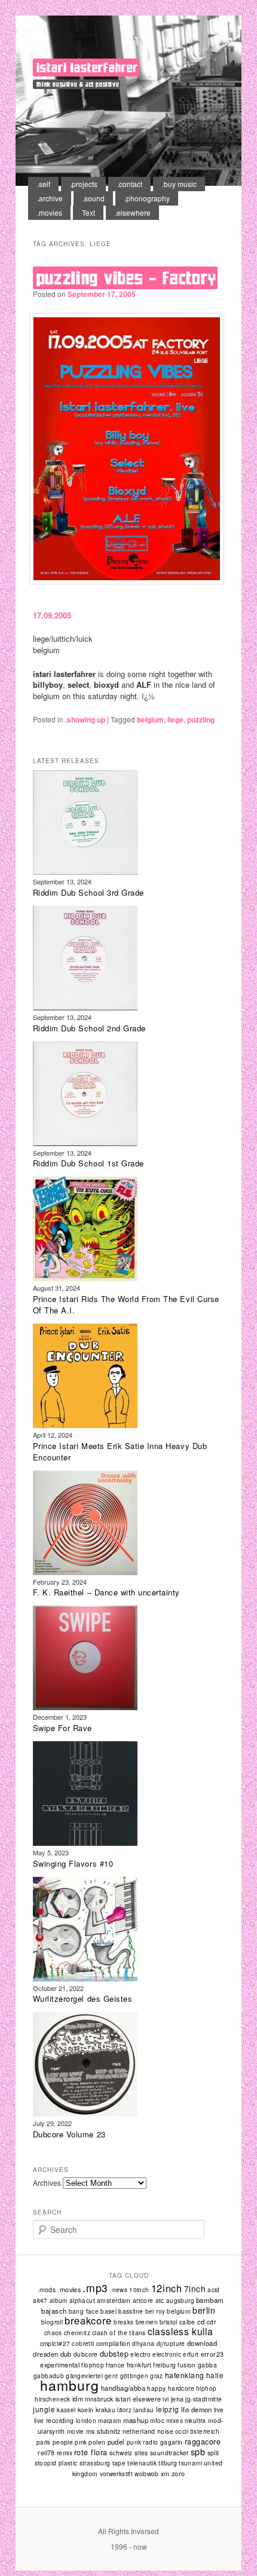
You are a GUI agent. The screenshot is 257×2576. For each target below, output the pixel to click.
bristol (169, 2322)
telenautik (142, 2463)
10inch (139, 2290)
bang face (84, 2311)
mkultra (195, 2420)
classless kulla (180, 2331)
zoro (178, 2474)
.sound (94, 198)
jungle (44, 2409)
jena (178, 2399)
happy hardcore (171, 2388)
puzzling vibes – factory (127, 278)
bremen (147, 2322)
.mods (46, 2289)
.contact (130, 184)
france (115, 2365)
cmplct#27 (55, 2343)
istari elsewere (138, 2399)
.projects (84, 184)
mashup (136, 2420)
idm (78, 2399)
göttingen (134, 2376)
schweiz (121, 2453)
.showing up (85, 719)
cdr (211, 2322)
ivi (166, 2399)
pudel (116, 2442)
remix (65, 2453)
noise (165, 2431)
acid (214, 2290)
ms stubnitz (103, 2431)
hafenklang (185, 2375)
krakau (105, 2410)
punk (134, 2442)
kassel (66, 2410)
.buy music (179, 184)
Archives (47, 2183)
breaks (123, 2322)
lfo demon (197, 2409)
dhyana (143, 2343)
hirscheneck (52, 2399)
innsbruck (99, 2399)
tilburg (168, 2463)
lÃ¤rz (124, 2410)
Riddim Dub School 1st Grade (88, 1163)
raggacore (203, 2442)
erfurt (191, 2354)
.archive (50, 198)
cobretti (83, 2344)
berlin (204, 2310)
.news (119, 2290)
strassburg (95, 2463)
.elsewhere (133, 212)
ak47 (40, 2301)
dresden (45, 2354)
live (219, 2410)
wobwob (147, 2474)
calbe (187, 2322)
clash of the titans (119, 2333)
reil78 (46, 2453)
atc (160, 2300)
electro (140, 2354)
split (213, 2453)
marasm (109, 2421)
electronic (167, 2354)
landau (143, 2410)
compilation (114, 2343)
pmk (81, 2442)
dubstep (114, 2354)
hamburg (69, 2385)
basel (108, 2311)
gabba (207, 2365)
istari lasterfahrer (87, 68)
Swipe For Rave (62, 1728)
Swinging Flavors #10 (73, 1863)
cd (201, 2321)
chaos (53, 2333)
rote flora (91, 2452)
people (63, 2442)
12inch (167, 2288)
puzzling (201, 719)
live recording (54, 2420)
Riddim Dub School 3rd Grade (88, 892)
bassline (131, 2311)
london (86, 2421)
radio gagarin (163, 2442)
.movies (50, 212)
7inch (195, 2289)
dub (66, 2354)
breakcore (88, 2320)
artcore (143, 2301)
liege (175, 719)
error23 (212, 2354)
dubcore (86, 2354)
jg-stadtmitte (204, 2399)
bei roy (155, 2311)
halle (215, 2375)
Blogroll (52, 2322)
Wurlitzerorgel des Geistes (83, 1998)
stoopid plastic (56, 2463)
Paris (44, 2442)
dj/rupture (171, 2344)
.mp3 (95, 2288)
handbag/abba (123, 2388)
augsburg (180, 2301)
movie (76, 2431)
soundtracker (169, 2453)
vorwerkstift (117, 2474)
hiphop (206, 2388)
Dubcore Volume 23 (69, 2134)
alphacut (82, 2301)
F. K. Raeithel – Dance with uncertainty (106, 1592)
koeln (86, 2410)
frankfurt (139, 2365)
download (202, 2343)
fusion (186, 2365)
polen (97, 2442)
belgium (150, 719)
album (59, 2301)
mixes (175, 2421)
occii (182, 2431)
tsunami (190, 2463)
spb (198, 2451)
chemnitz (77, 2333)
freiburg (164, 2365)
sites (141, 2453)
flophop (93, 2365)
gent (111, 2376)
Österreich (205, 2431)
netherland (139, 2431)
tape (119, 2463)
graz (157, 2376)
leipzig (168, 2409)
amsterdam (114, 2300)
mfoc (157, 2420)
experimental (60, 2364)
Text (88, 212)
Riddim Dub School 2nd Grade (89, 1028)
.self (44, 184)
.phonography (147, 198)
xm (165, 2474)
